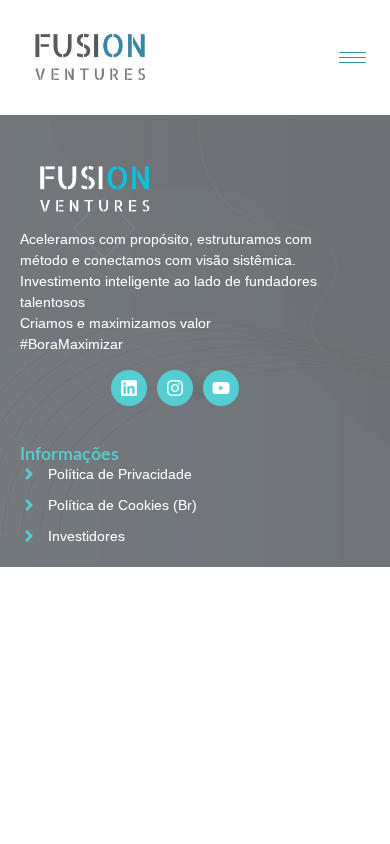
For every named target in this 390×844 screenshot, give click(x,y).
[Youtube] (221, 388)
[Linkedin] (129, 388)
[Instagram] (175, 388)
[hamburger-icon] (352, 57)
